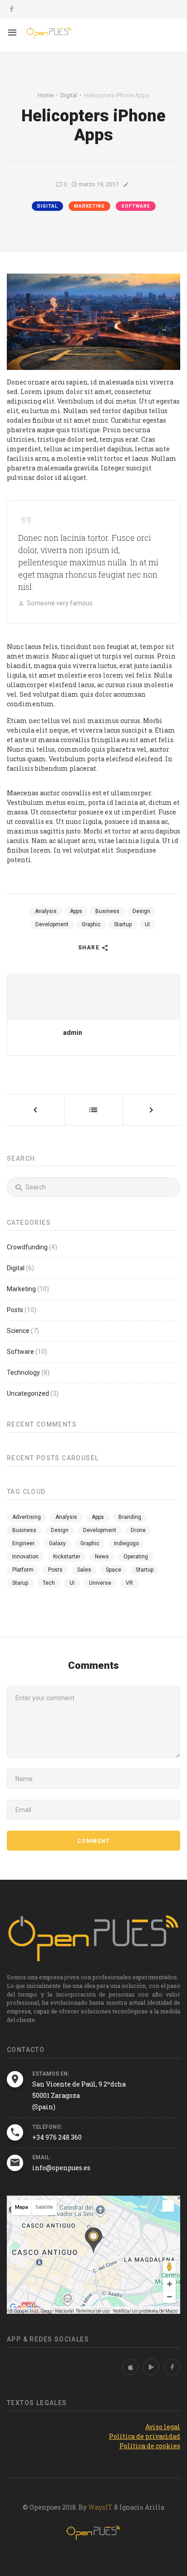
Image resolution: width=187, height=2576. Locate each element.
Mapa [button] (22, 2207)
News (102, 1557)
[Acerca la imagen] (169, 2284)
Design (141, 911)
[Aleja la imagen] (169, 2297)
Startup (123, 924)
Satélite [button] (44, 2207)
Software (136, 206)
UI (147, 924)
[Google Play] (151, 2367)
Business (107, 911)
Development (52, 924)
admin (73, 1033)
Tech (49, 1583)
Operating (136, 1557)
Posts (15, 1310)
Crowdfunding (27, 1247)
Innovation (25, 1557)
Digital (47, 206)
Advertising (27, 1517)
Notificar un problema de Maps (145, 2311)
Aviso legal (163, 2427)
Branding (130, 1517)
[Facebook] (172, 2367)
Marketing (89, 206)
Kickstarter (67, 1557)
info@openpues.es (61, 2168)
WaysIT (100, 2507)
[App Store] (130, 2367)
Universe (100, 1583)
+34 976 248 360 (57, 2137)
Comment (93, 1841)
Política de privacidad (145, 2436)
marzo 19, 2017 (98, 184)
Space (113, 1570)
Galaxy (57, 1543)
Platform (23, 1570)
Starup (20, 1583)
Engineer (23, 1543)
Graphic (91, 924)
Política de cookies (150, 2446)
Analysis (46, 911)
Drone (138, 1530)
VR (129, 1583)
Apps (76, 911)
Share (90, 948)
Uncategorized (28, 1393)
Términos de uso (93, 2311)
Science (18, 1331)
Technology (23, 1373)
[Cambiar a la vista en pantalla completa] (168, 2206)
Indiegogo (126, 1543)
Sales (84, 1570)
